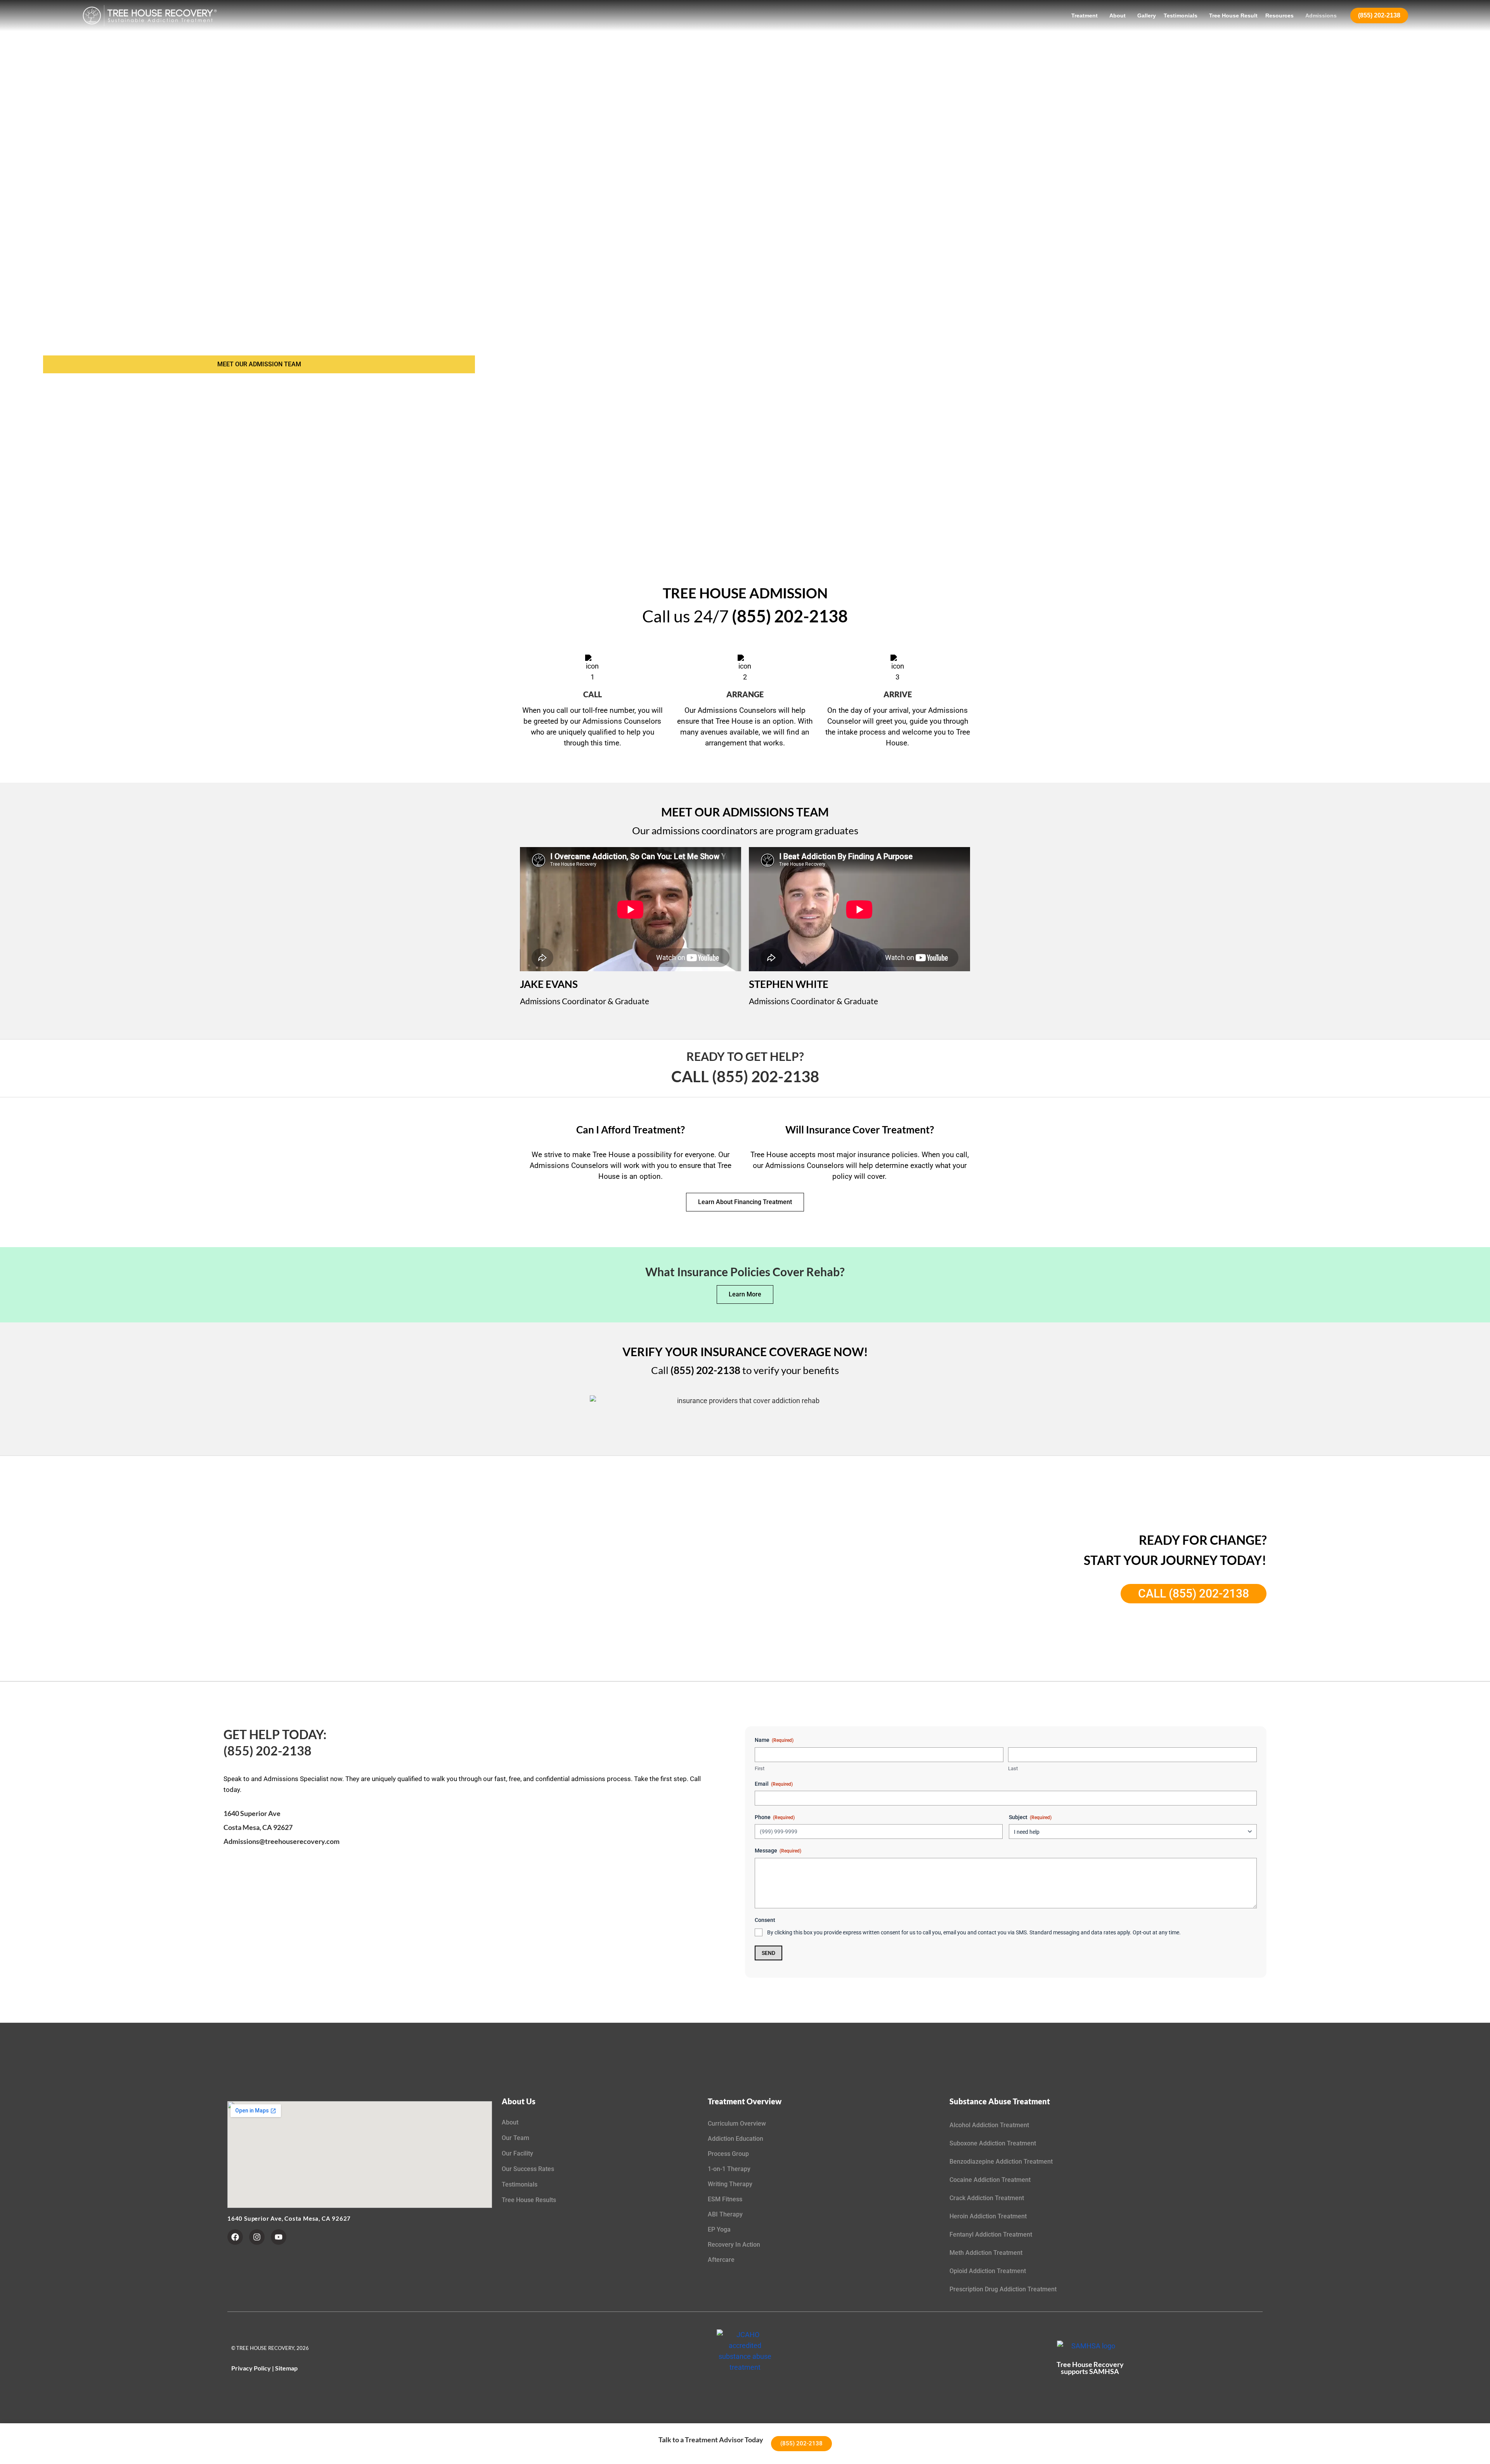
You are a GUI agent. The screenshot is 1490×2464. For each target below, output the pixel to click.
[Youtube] (279, 2237)
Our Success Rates (528, 2169)
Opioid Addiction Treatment (988, 2271)
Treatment (1085, 16)
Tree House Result (1233, 16)
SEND (768, 1953)
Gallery (1147, 16)
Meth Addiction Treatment (986, 2253)
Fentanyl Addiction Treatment (991, 2234)
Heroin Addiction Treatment (988, 2216)
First (760, 1768)
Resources (1279, 16)
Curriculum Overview (737, 2124)
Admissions (1321, 16)
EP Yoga (719, 2229)
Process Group (728, 2154)
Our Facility (517, 2153)
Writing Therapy (730, 2184)
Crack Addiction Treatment (987, 2198)
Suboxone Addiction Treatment (993, 2143)
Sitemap (286, 2368)
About (1117, 16)
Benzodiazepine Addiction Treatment (1001, 2162)
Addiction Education (735, 2139)
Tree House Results (529, 2200)
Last (1013, 1768)
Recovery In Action (734, 2245)
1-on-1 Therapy (729, 2169)
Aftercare (721, 2260)
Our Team (515, 2138)
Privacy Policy (251, 2368)
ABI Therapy (725, 2214)
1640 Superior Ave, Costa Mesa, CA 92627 (289, 2218)
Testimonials (1181, 16)
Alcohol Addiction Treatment (989, 2125)
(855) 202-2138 (1379, 15)
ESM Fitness (725, 2199)
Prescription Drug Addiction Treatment (1003, 2289)
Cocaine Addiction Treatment (990, 2180)
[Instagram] (257, 2237)
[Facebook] (235, 2237)
